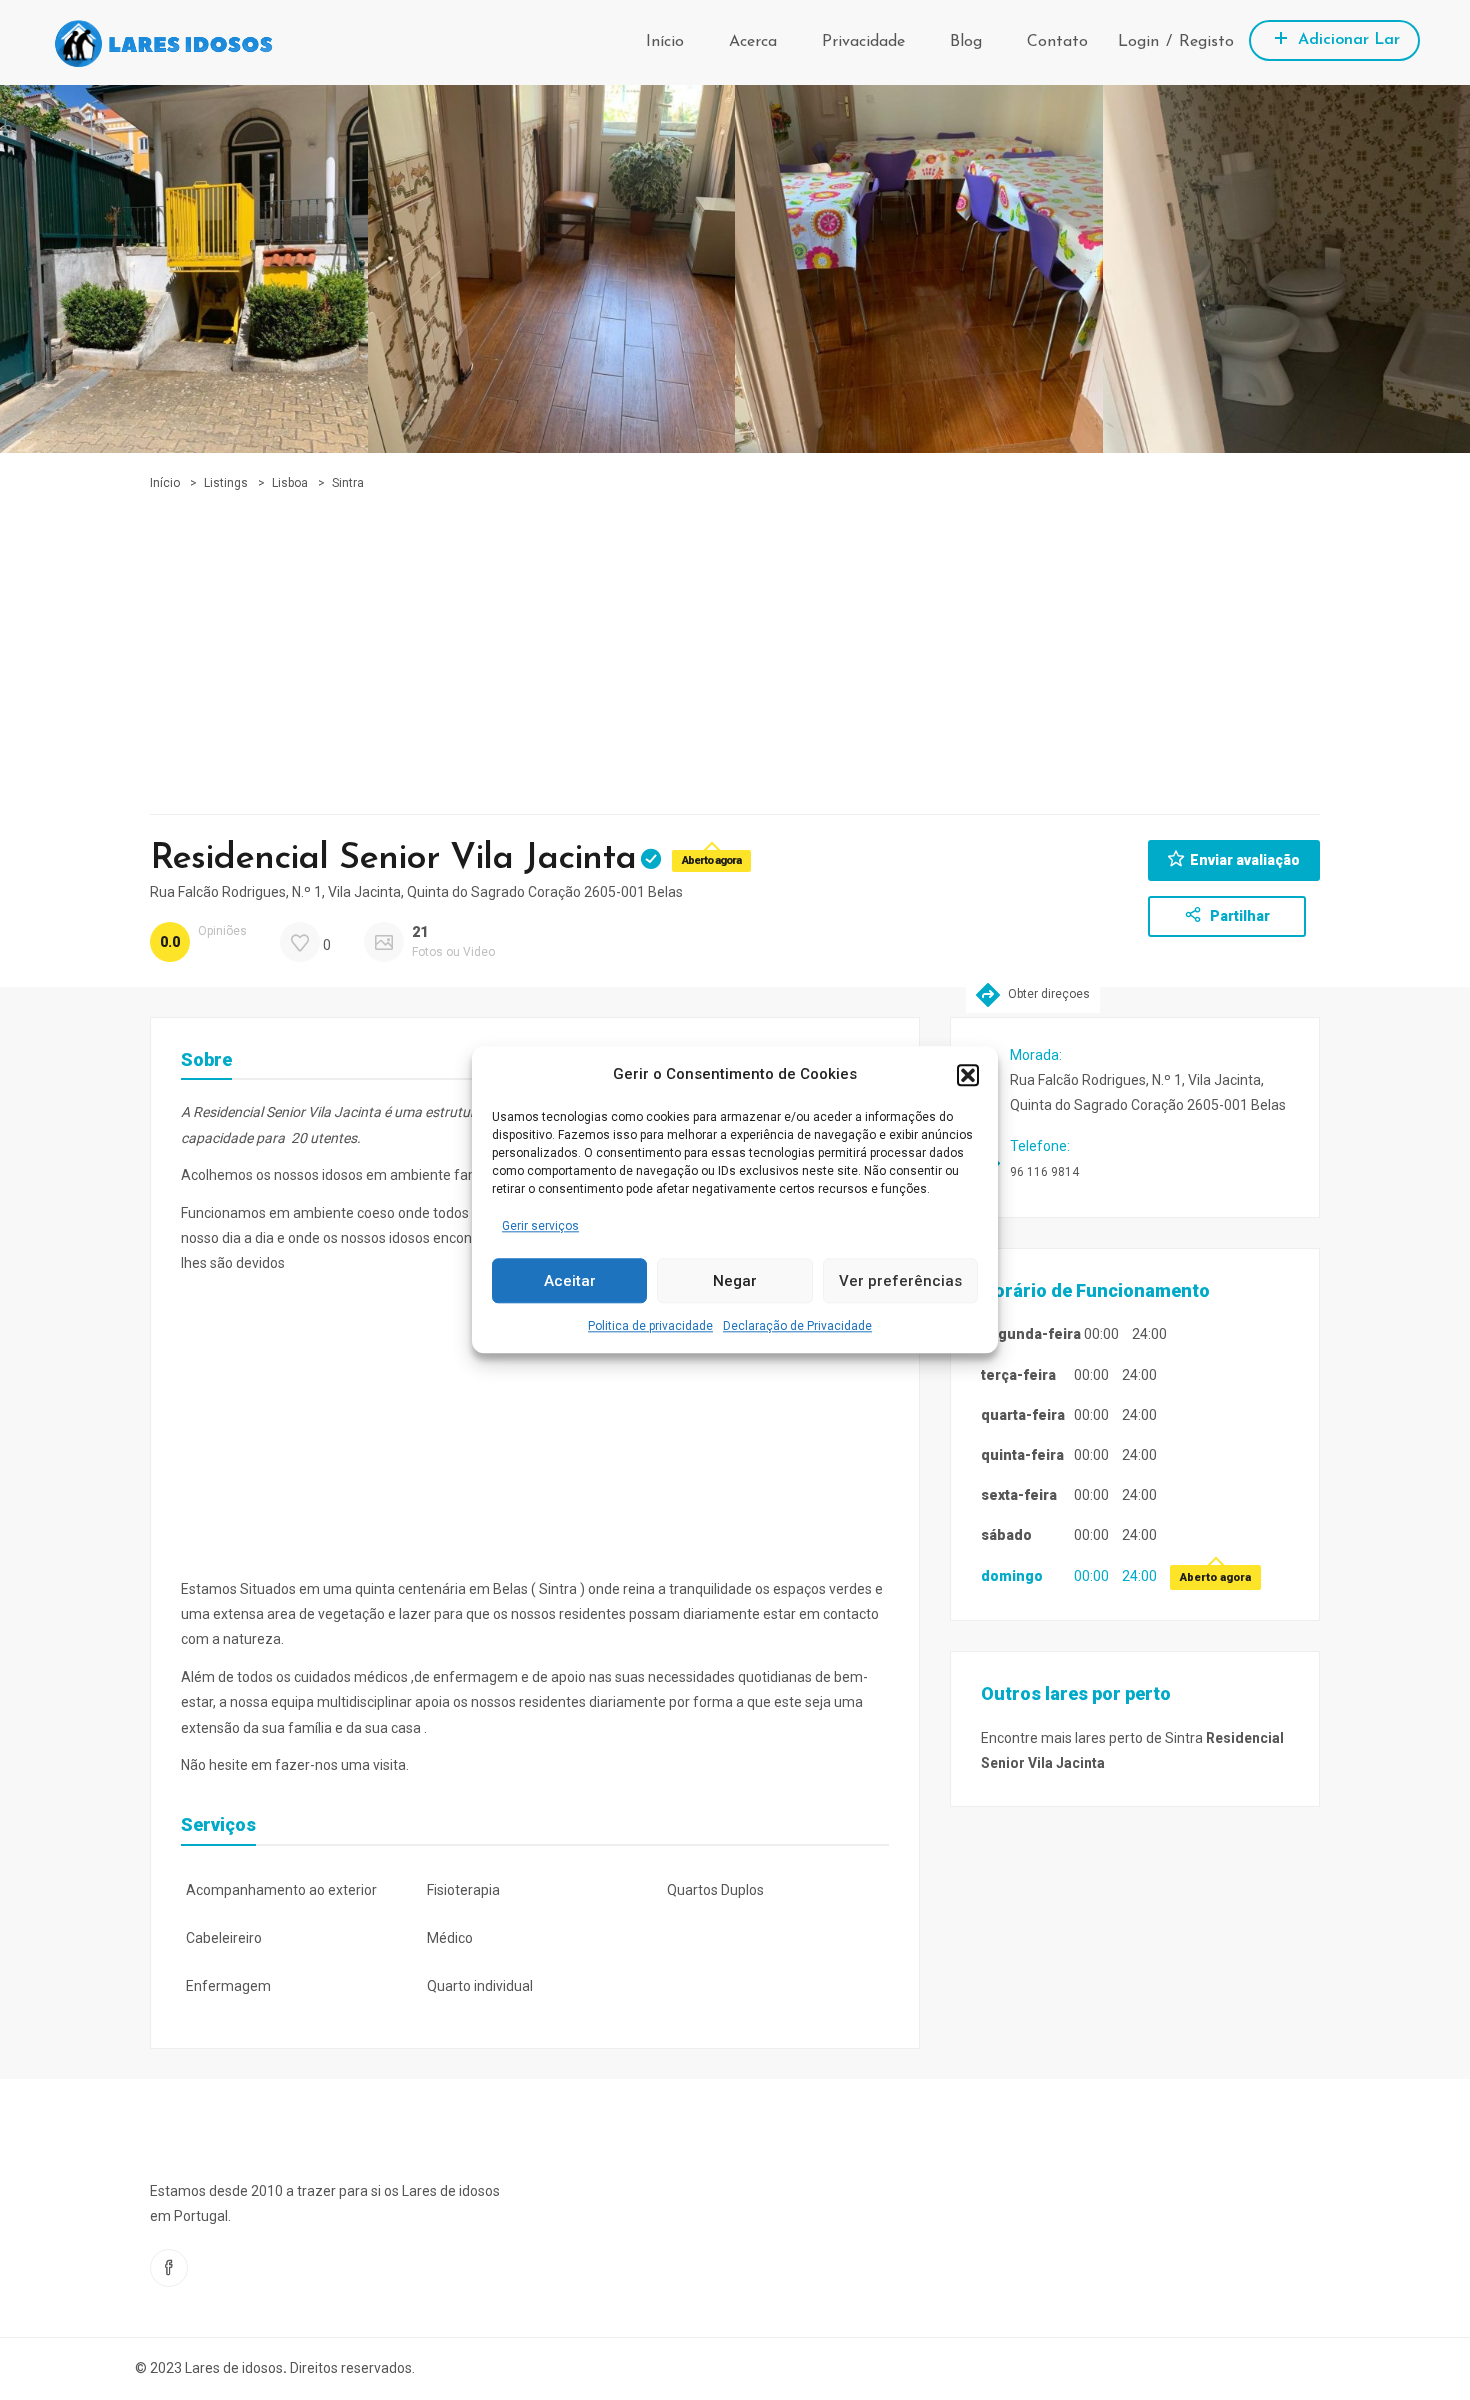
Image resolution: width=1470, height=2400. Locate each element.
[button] (968, 1075)
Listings (226, 483)
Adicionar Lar (1346, 40)
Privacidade (863, 42)
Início (665, 42)
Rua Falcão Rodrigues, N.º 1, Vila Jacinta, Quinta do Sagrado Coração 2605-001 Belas (416, 892)
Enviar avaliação (1245, 860)
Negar (735, 1281)
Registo (1206, 42)
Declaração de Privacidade (797, 1327)
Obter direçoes (1047, 994)
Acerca (753, 42)
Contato (1057, 42)
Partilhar (1238, 916)
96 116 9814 (1044, 1172)
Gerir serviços (540, 1226)
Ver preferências (900, 1281)
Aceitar (570, 1281)
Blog (966, 42)
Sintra (348, 483)
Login (1138, 42)
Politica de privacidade (650, 1327)
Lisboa (290, 483)
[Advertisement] (735, 644)
